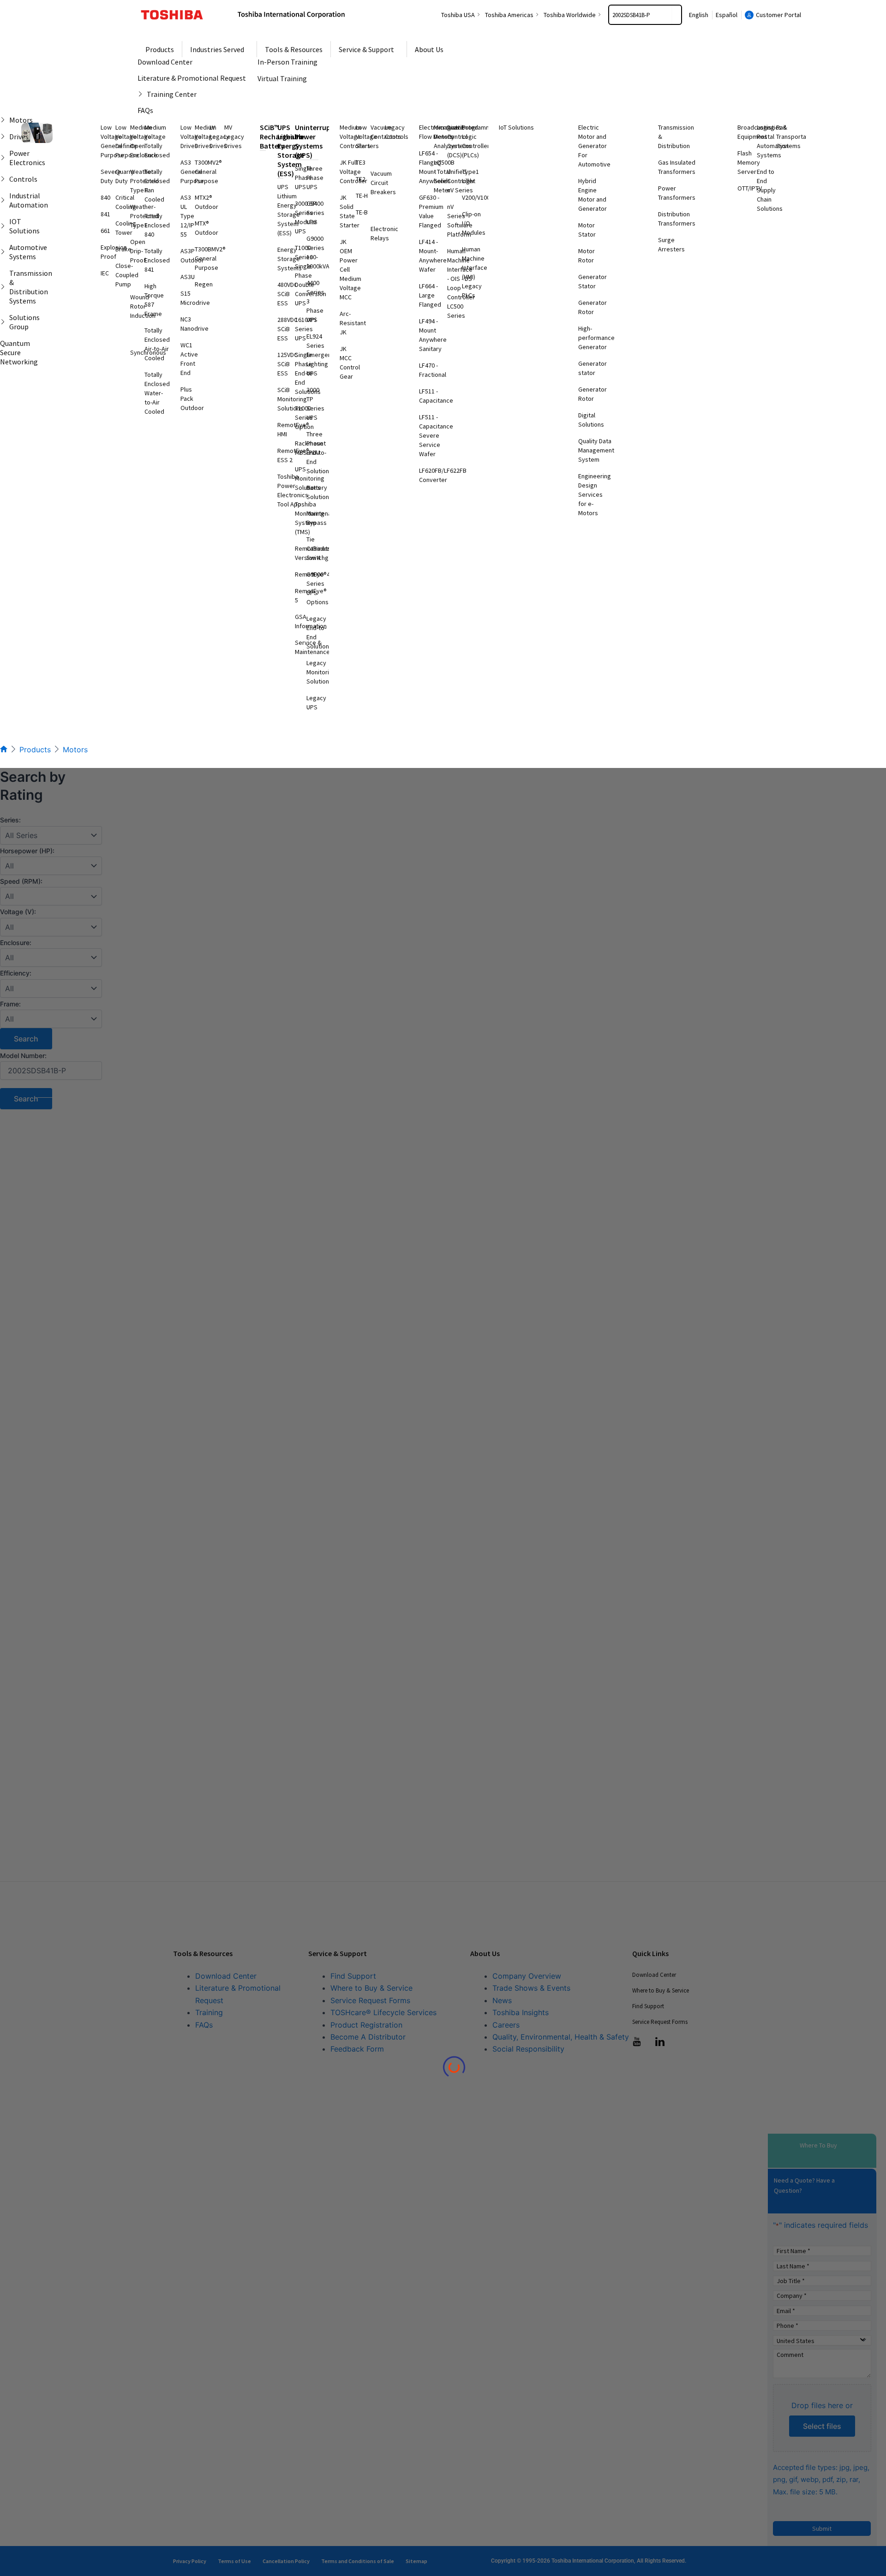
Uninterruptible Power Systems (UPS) (320, 141)
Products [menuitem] (160, 49)
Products (35, 750)
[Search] (676, 15)
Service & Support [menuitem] (366, 49)
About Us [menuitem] (429, 49)
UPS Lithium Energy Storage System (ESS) (291, 150)
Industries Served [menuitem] (217, 49)
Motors (75, 750)
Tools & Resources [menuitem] (294, 49)
